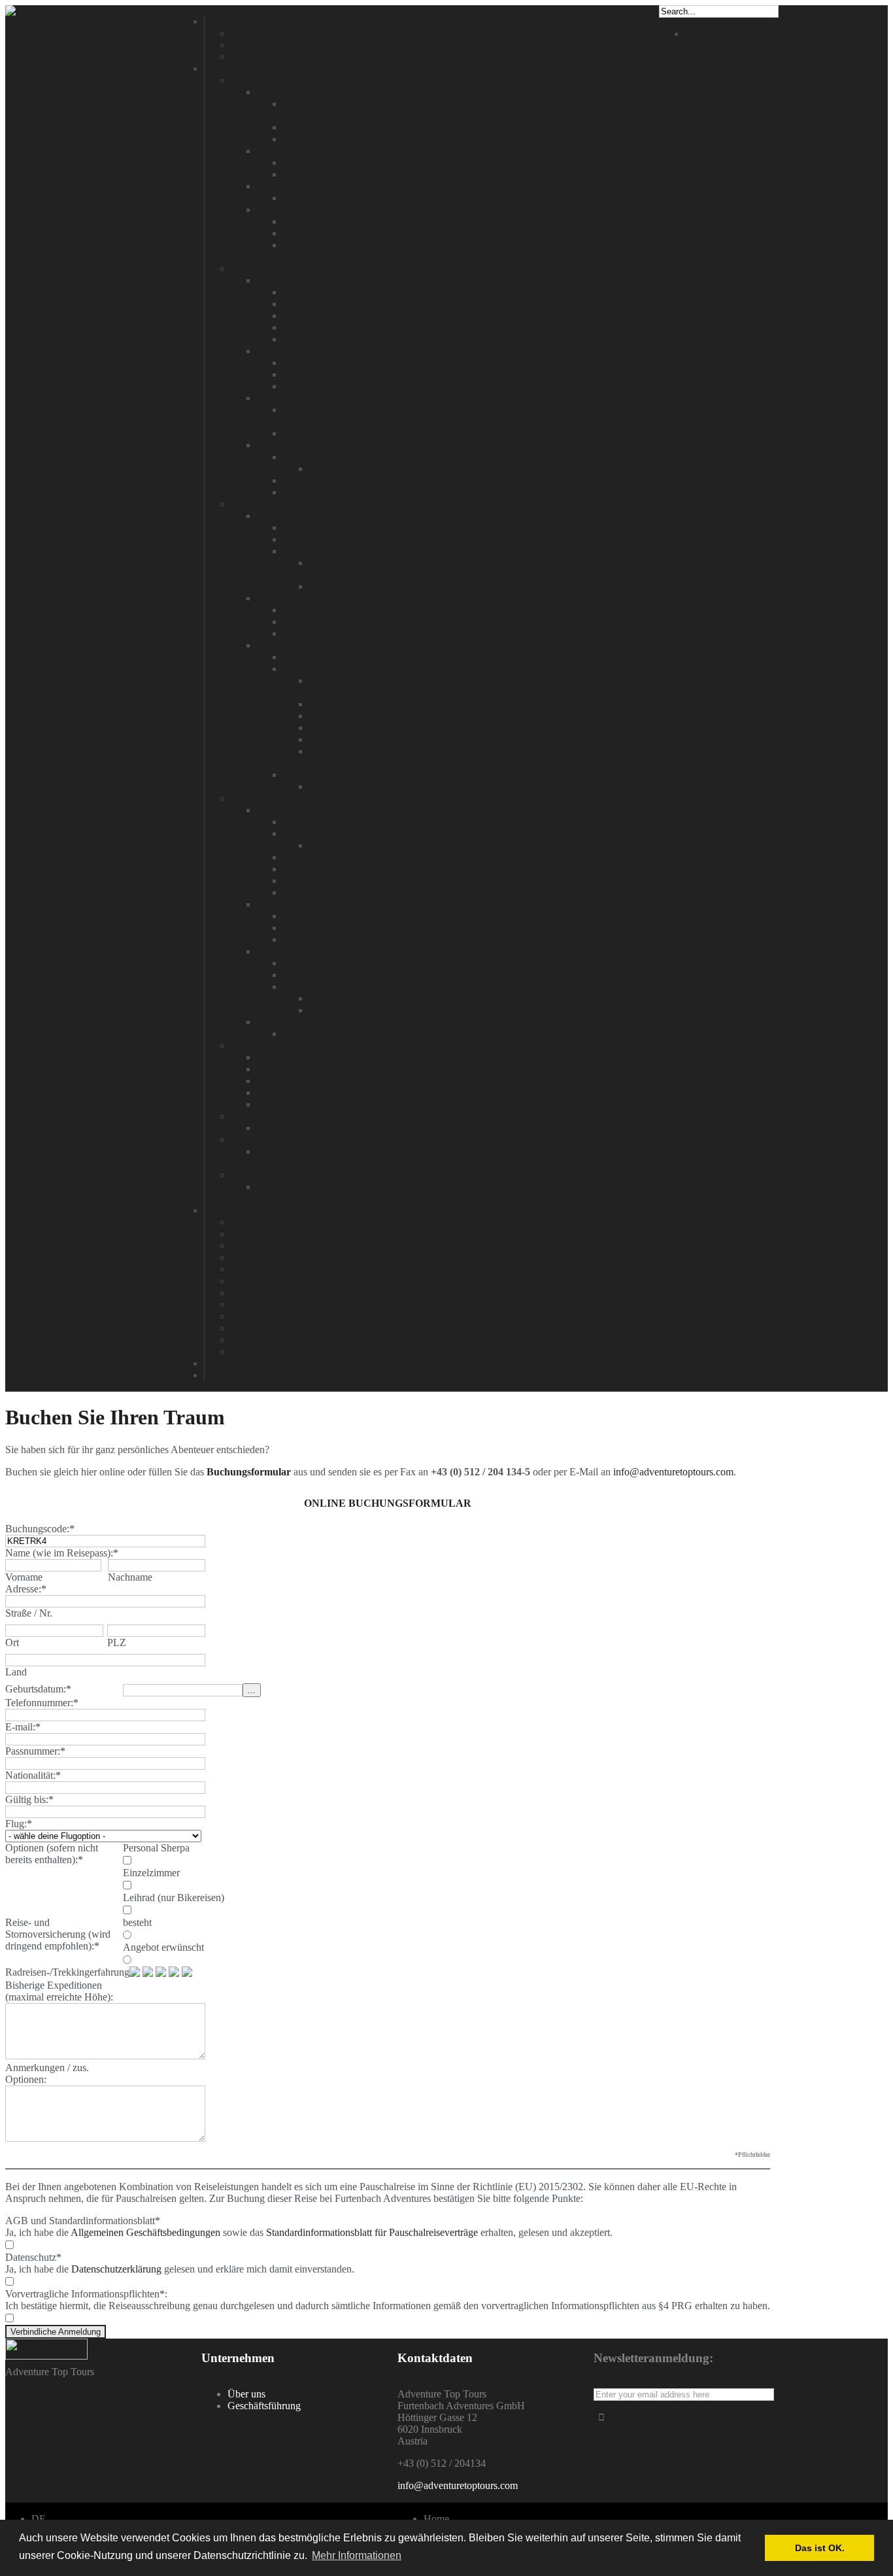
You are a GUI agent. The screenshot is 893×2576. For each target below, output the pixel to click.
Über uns (246, 2394)
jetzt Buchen (32, 2394)
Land (16, 1672)
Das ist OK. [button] (820, 2548)
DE (692, 34)
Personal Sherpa (156, 1848)
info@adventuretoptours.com (673, 1472)
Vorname (24, 1577)
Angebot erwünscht (163, 1947)
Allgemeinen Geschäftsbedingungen (145, 2232)
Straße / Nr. (29, 1613)
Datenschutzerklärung (116, 2269)
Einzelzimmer (151, 1873)
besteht (137, 1922)
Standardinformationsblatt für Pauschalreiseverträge (372, 2232)
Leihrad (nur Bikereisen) (174, 1898)
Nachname (130, 1577)
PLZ (117, 1642)
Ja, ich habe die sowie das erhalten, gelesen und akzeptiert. (309, 2232)
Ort (12, 1642)
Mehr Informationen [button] (357, 2555)
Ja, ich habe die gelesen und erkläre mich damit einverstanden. (180, 2269)
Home (436, 2519)
